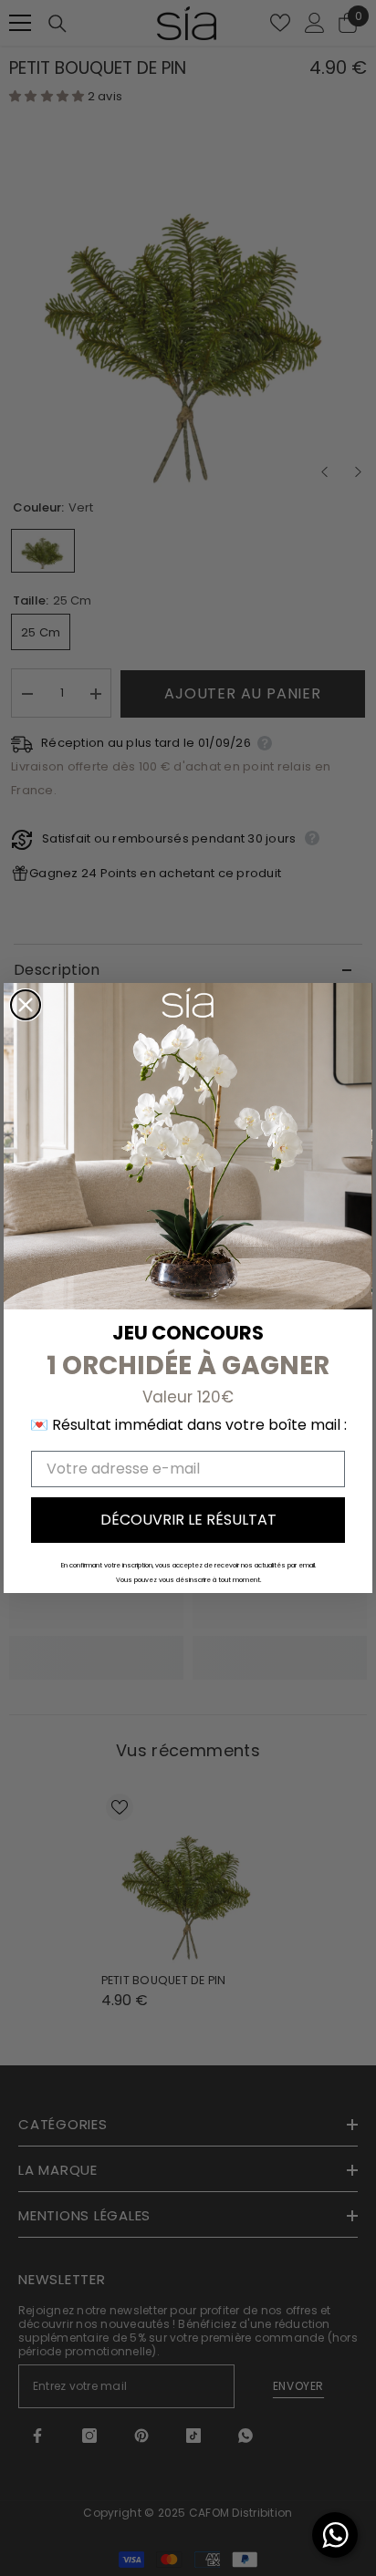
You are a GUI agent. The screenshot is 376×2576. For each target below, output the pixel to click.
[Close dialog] (26, 1005)
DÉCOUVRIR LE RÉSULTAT (188, 1520)
